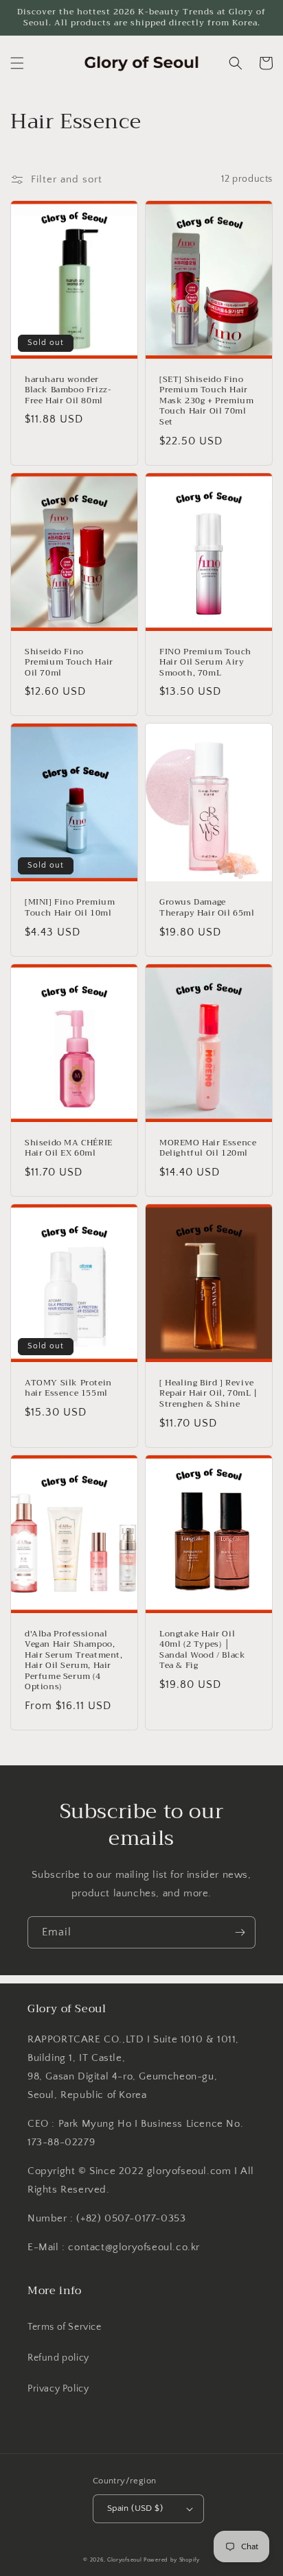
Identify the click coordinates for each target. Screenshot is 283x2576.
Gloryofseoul (124, 2560)
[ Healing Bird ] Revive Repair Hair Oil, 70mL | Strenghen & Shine (208, 1394)
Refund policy (58, 2358)
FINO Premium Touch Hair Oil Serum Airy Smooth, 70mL (205, 663)
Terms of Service (65, 2327)
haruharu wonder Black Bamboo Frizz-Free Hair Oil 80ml (68, 391)
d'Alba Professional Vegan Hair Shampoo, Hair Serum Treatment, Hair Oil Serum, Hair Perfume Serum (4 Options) (74, 1661)
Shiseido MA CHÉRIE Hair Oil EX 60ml (69, 1148)
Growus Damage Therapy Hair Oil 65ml (207, 908)
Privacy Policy (58, 2389)
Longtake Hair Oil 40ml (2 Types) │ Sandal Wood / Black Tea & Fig (202, 1650)
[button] (17, 63)
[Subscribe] (240, 1932)
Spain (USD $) (135, 2508)
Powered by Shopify (172, 2560)
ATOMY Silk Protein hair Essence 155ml (68, 1388)
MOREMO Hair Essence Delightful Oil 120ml (208, 1148)
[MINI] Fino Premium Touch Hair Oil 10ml (70, 908)
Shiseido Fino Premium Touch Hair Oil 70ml (69, 663)
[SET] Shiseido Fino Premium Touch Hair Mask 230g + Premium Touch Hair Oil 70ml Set (206, 401)
